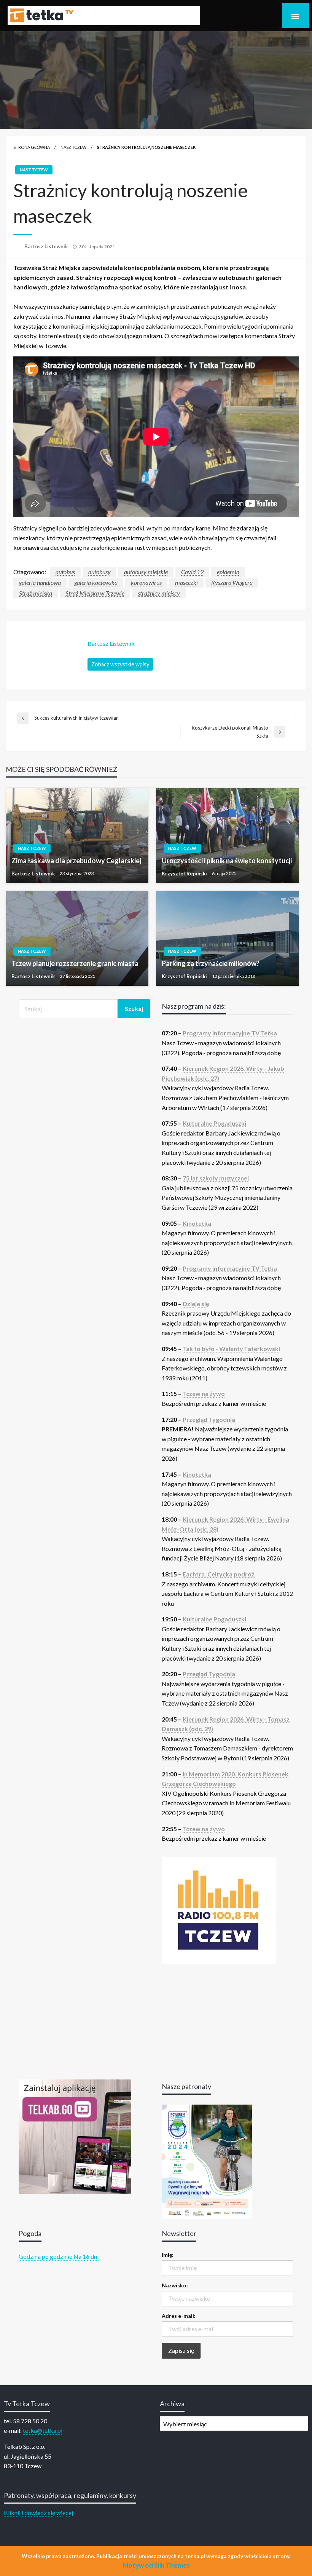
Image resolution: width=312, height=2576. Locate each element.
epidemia (228, 572)
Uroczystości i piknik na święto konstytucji (227, 861)
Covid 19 (192, 572)
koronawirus (146, 582)
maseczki (186, 582)
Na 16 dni (86, 2256)
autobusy (99, 572)
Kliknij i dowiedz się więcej (38, 2513)
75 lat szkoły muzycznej (216, 1178)
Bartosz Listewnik (47, 246)
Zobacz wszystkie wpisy (120, 664)
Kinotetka (197, 1223)
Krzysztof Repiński (185, 874)
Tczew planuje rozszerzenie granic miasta (75, 963)
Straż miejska (36, 593)
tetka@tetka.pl (43, 2430)
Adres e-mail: (179, 2316)
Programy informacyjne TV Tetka (230, 1033)
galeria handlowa (40, 582)
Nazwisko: (175, 2285)
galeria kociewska (96, 582)
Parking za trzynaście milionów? (211, 963)
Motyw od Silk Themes (156, 2565)
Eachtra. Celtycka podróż (219, 1574)
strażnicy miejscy (159, 593)
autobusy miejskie (146, 572)
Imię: (168, 2255)
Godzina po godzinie (45, 2256)
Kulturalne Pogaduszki (214, 1123)
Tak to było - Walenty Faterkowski (231, 1349)
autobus (65, 572)
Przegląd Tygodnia (209, 1419)
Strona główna (32, 147)
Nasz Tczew (73, 147)
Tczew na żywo (204, 1393)
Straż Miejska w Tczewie (95, 593)
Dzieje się (196, 1304)
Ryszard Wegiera (232, 582)
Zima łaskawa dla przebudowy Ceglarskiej (76, 861)
